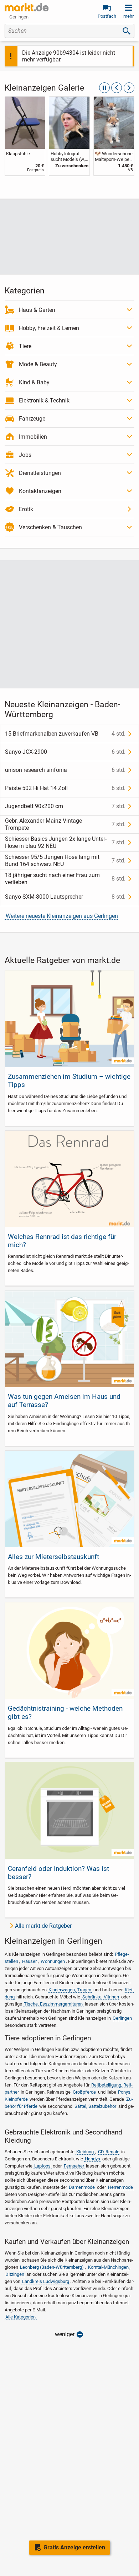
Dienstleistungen (40, 473)
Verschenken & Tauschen (50, 527)
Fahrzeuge (32, 419)
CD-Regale (109, 2152)
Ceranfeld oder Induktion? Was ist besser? (58, 1873)
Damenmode (82, 2187)
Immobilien (33, 437)
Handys (92, 2159)
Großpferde (84, 2092)
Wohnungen (53, 1961)
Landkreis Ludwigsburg (46, 2281)
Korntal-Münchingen (108, 2267)
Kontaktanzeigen (40, 491)
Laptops (42, 2166)
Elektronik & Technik (44, 401)
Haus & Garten (37, 310)
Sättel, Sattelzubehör (95, 2106)
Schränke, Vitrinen (101, 1997)
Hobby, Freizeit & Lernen (49, 328)
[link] (25, 136)
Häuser (29, 1961)
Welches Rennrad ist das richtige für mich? (62, 1241)
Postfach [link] (107, 16)
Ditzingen (15, 2274)
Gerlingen (122, 2018)
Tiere (25, 346)
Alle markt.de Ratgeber (43, 1926)
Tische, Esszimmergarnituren (53, 2004)
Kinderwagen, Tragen (70, 1990)
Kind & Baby (34, 382)
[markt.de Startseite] (27, 7)
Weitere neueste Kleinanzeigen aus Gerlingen (62, 916)
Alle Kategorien (20, 2317)
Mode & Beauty (38, 364)
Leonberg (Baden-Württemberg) (52, 2267)
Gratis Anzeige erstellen (74, 2547)
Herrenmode (120, 2187)
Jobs (25, 455)
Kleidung (85, 2152)
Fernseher (74, 2166)
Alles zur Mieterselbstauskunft (53, 1557)
